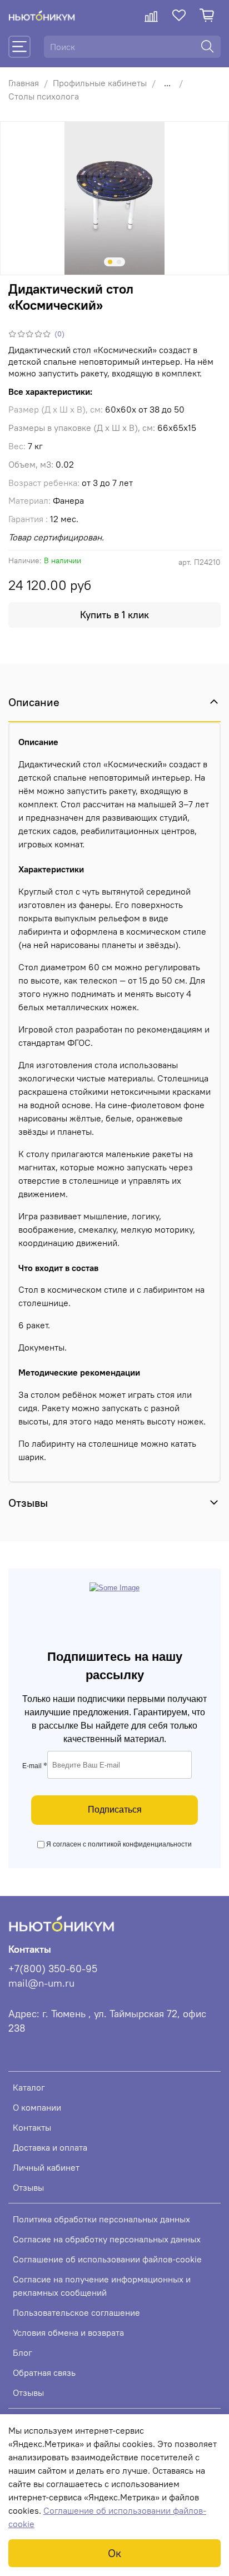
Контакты (32, 2127)
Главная (24, 83)
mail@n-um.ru (41, 1983)
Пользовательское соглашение (76, 2312)
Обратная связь (44, 2372)
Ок (114, 2553)
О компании (37, 2107)
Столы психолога (44, 96)
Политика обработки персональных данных (101, 2219)
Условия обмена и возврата (68, 2332)
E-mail (35, 1766)
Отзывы (28, 2187)
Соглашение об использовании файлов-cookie (107, 2259)
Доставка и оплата (50, 2147)
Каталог (29, 2087)
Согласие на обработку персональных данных (107, 2239)
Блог (23, 2352)
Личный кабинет (46, 2167)
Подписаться (115, 1810)
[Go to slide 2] (119, 262)
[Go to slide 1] (110, 262)
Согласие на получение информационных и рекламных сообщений (102, 2286)
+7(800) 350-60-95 (53, 1969)
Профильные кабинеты (100, 83)
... (167, 83)
